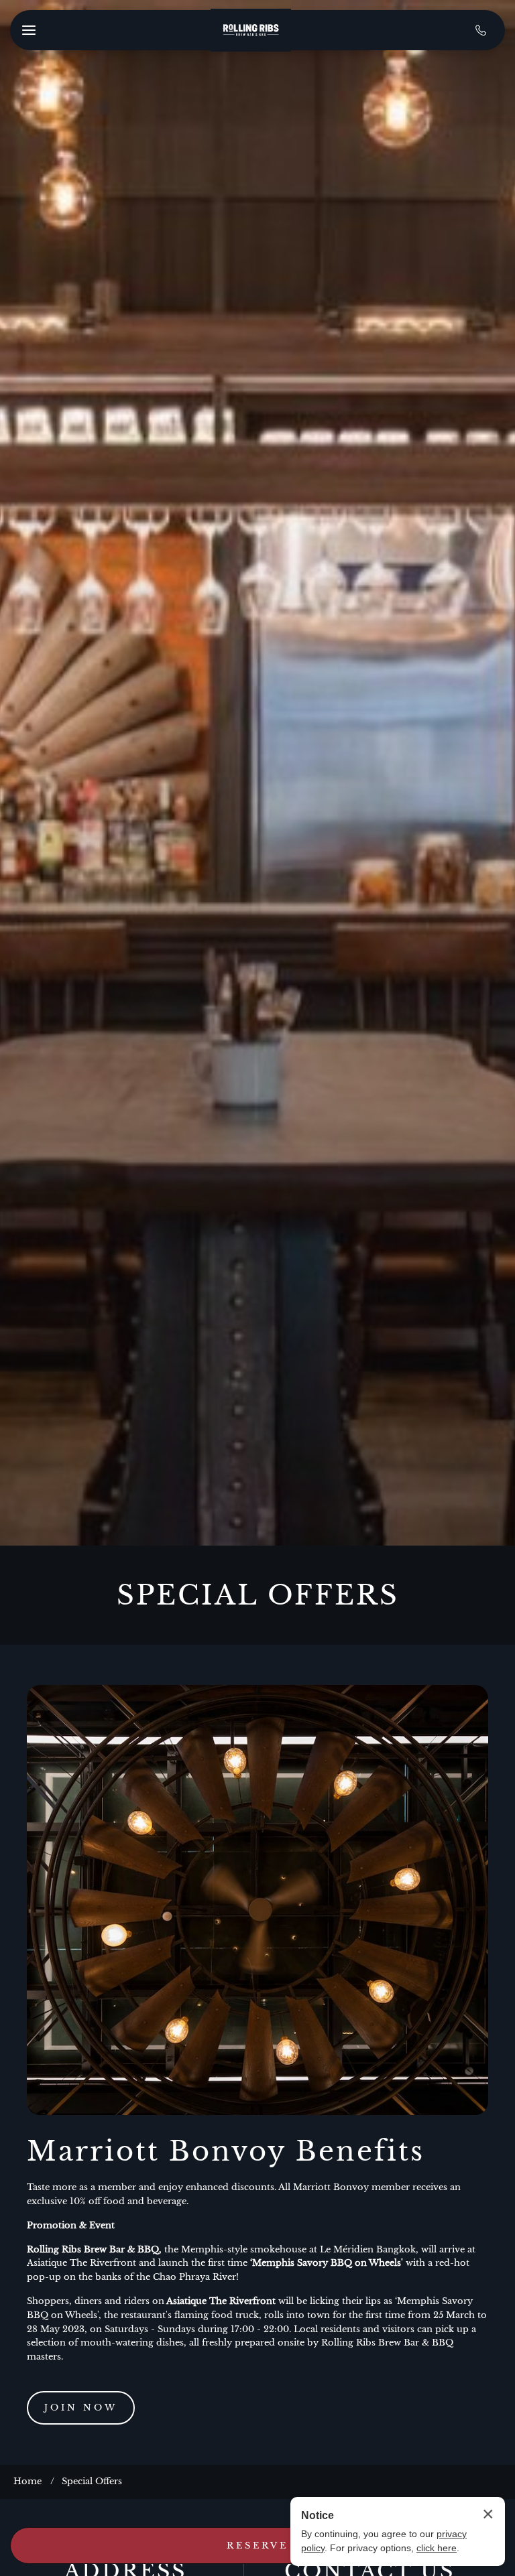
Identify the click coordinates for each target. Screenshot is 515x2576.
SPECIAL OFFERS (258, 1595)
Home (27, 2481)
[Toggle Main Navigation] (29, 30)
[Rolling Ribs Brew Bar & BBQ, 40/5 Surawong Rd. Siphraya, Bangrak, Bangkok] (251, 30)
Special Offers (92, 2481)
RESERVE (257, 2546)
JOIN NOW (81, 2408)
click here (437, 2548)
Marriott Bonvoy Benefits (226, 2151)
